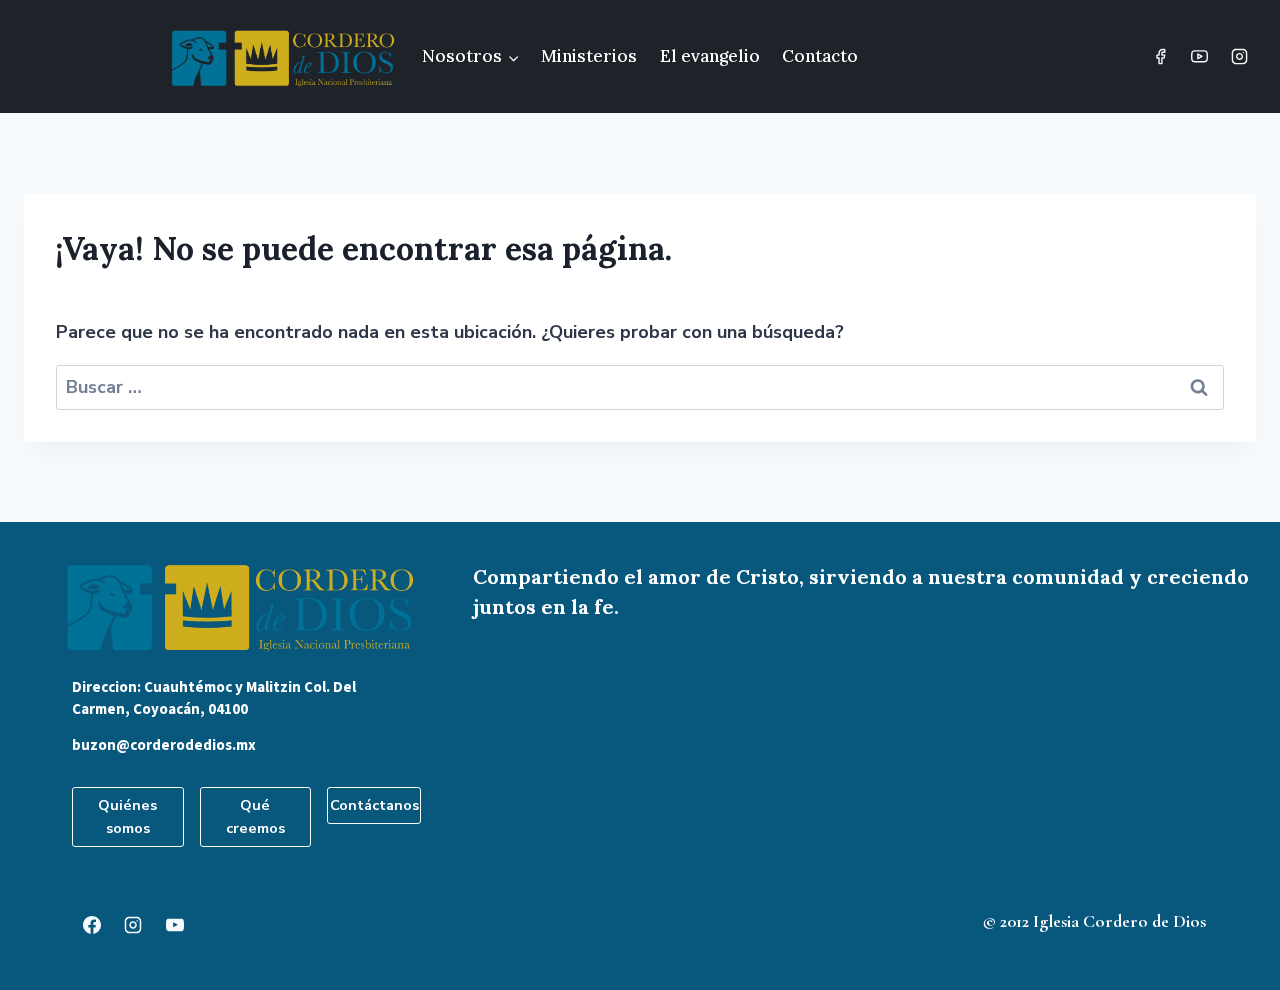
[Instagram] (1239, 57)
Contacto (820, 56)
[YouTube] (1200, 57)
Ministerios (589, 56)
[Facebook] (1161, 57)
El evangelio (710, 56)
